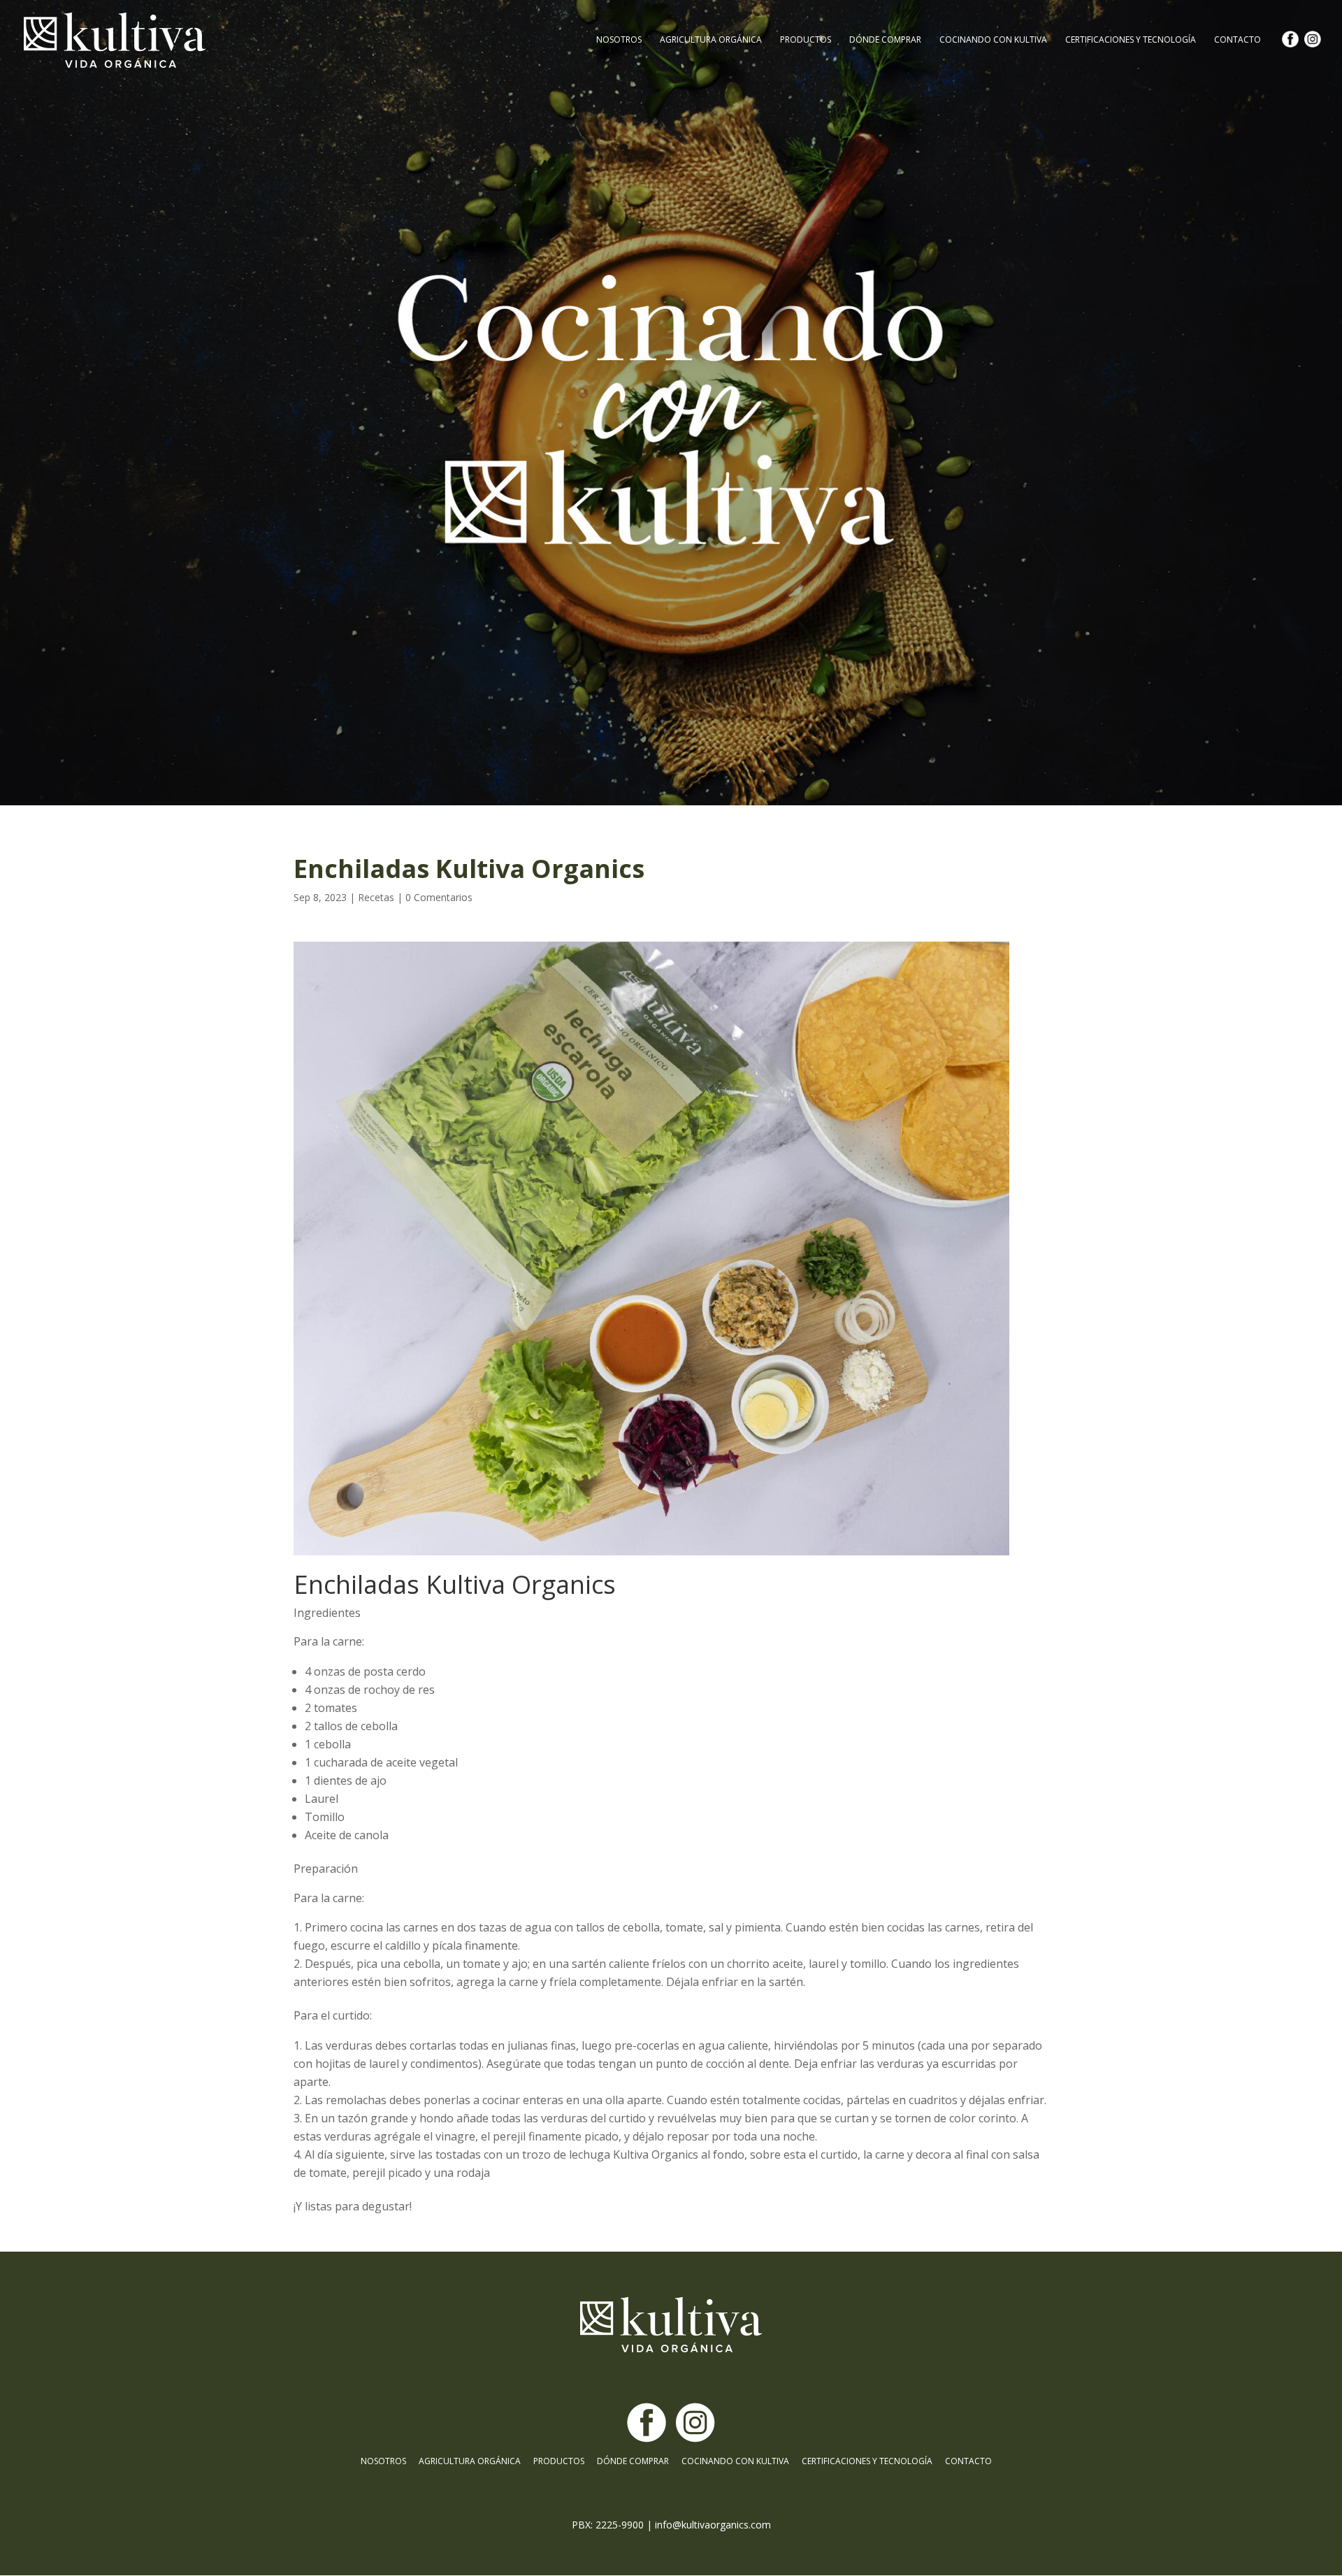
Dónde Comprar (885, 40)
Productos (806, 40)
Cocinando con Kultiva (993, 40)
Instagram (1316, 53)
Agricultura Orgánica (711, 40)
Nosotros (619, 40)
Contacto (1238, 40)
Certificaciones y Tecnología (1131, 40)
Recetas (376, 897)
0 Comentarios (439, 897)
